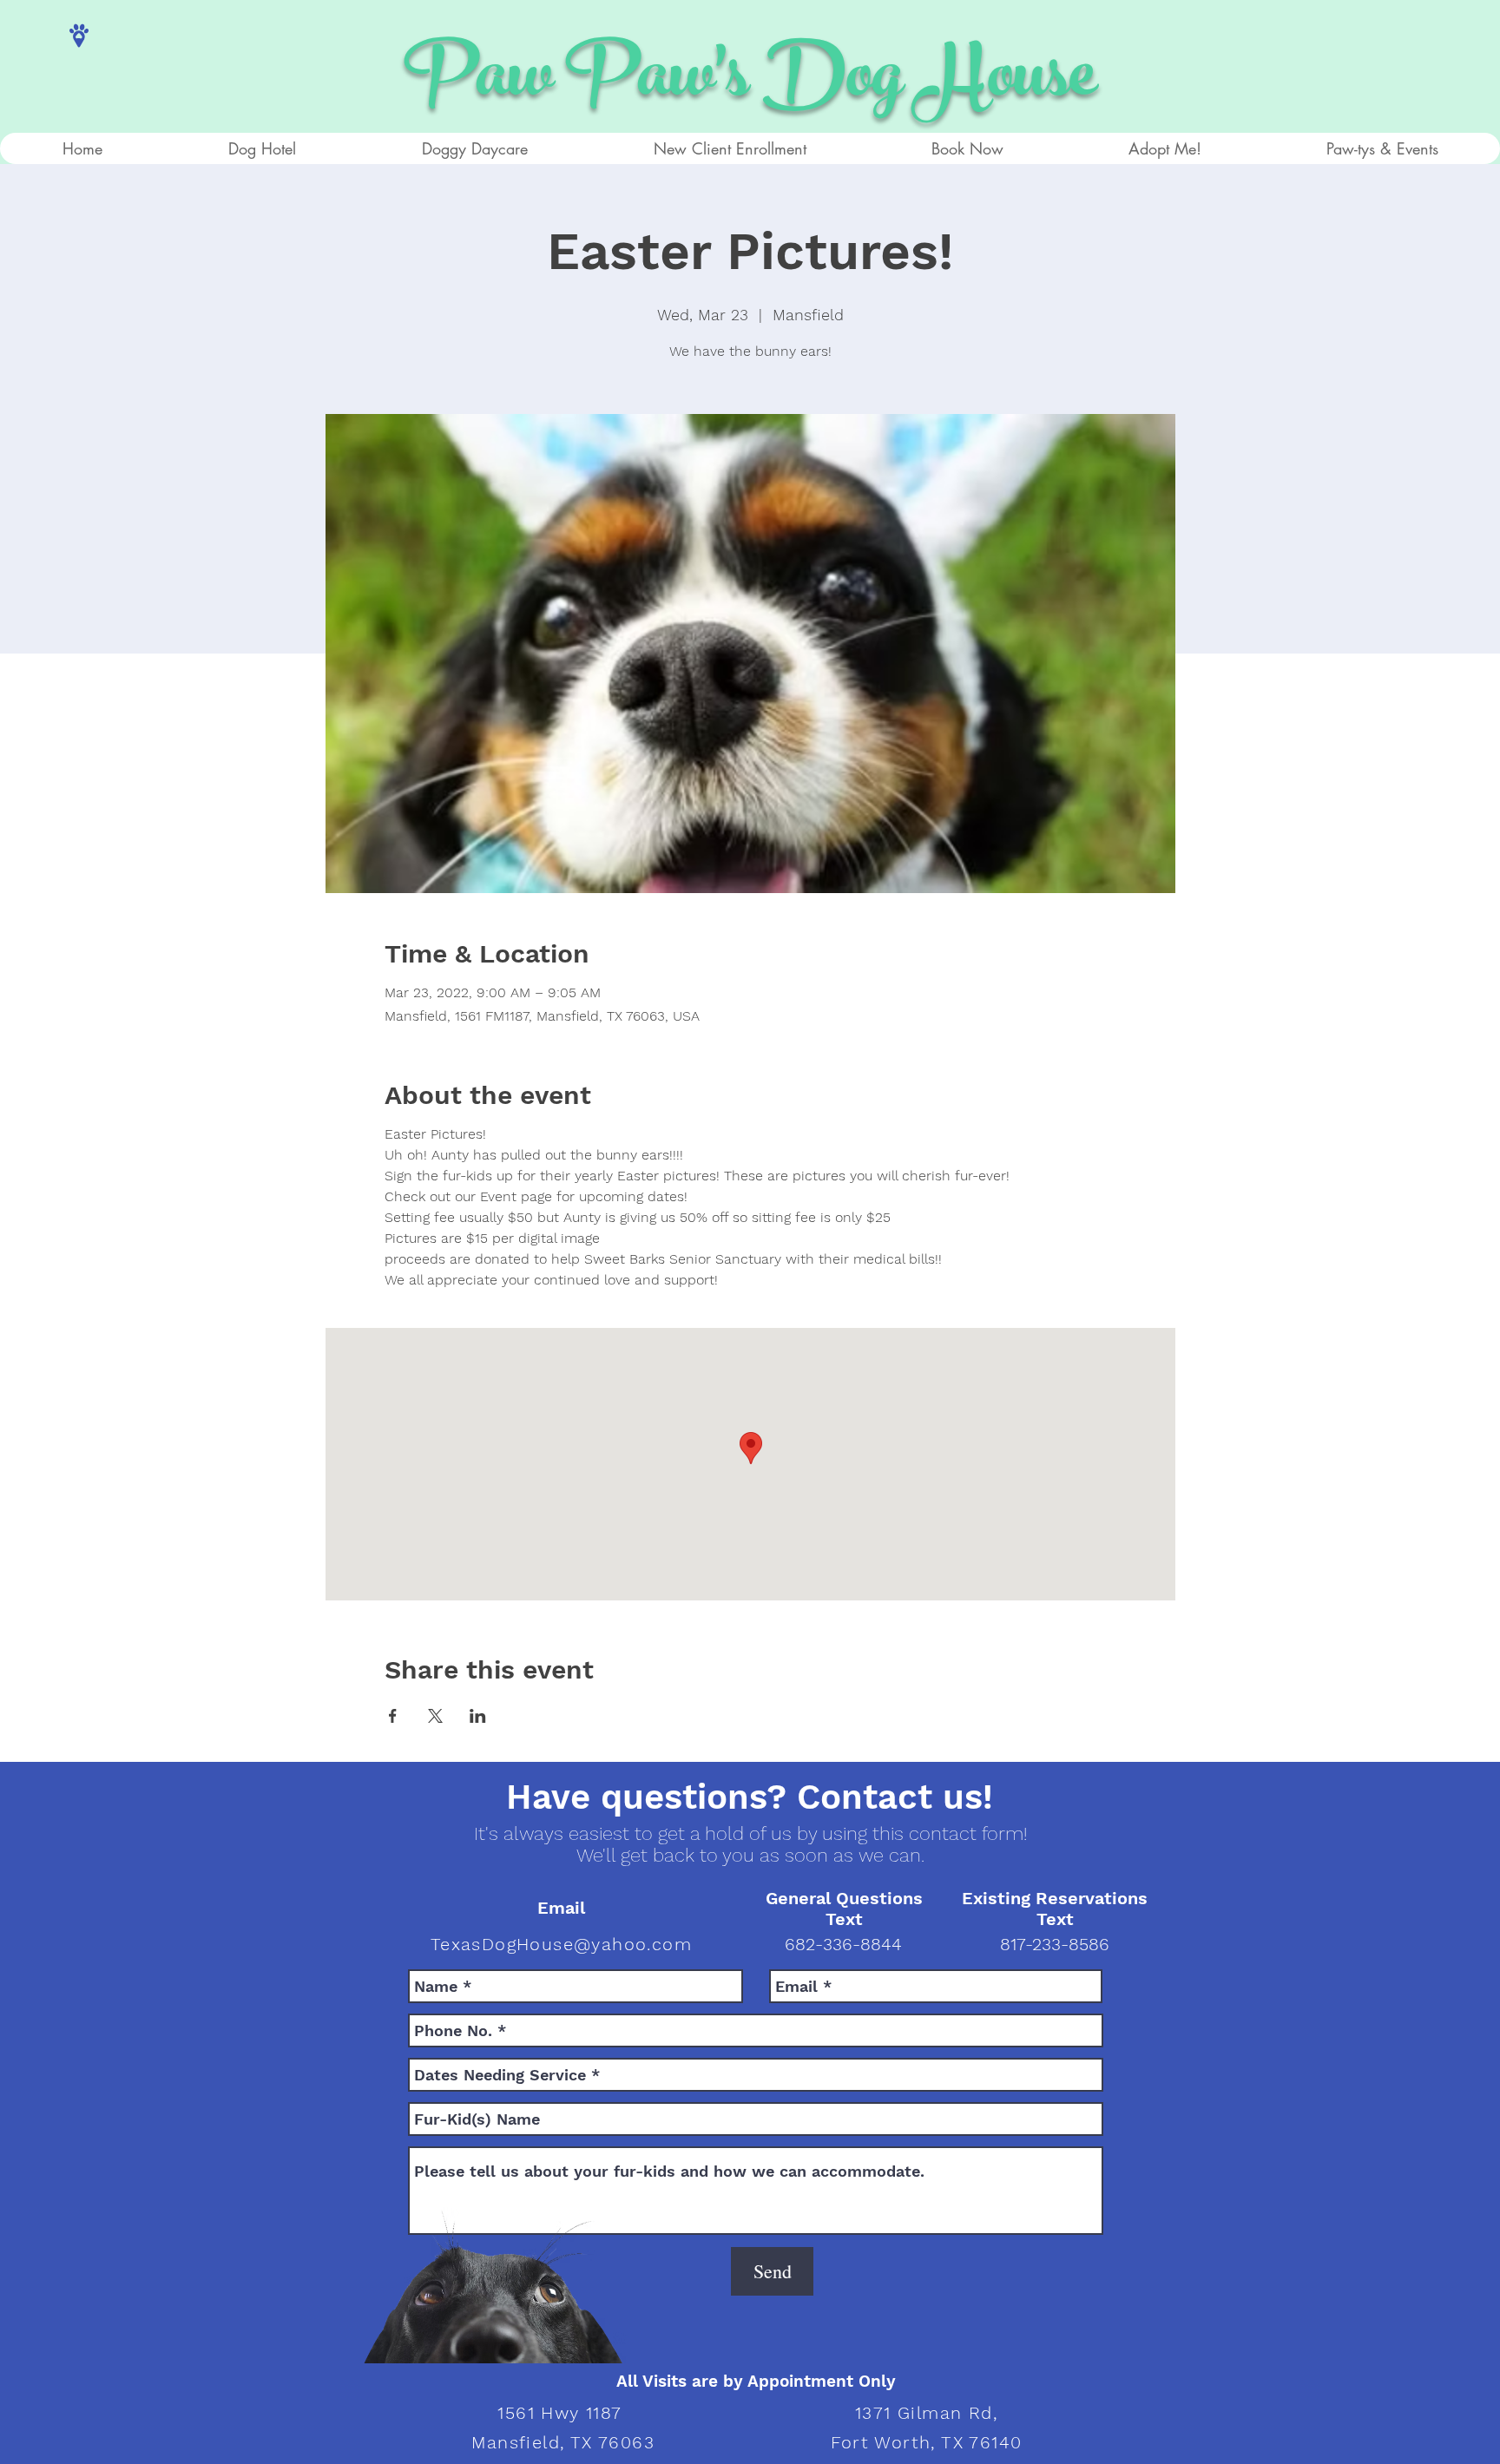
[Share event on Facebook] (393, 1716)
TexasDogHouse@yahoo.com (561, 1944)
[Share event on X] (435, 1716)
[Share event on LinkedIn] (478, 1716)
